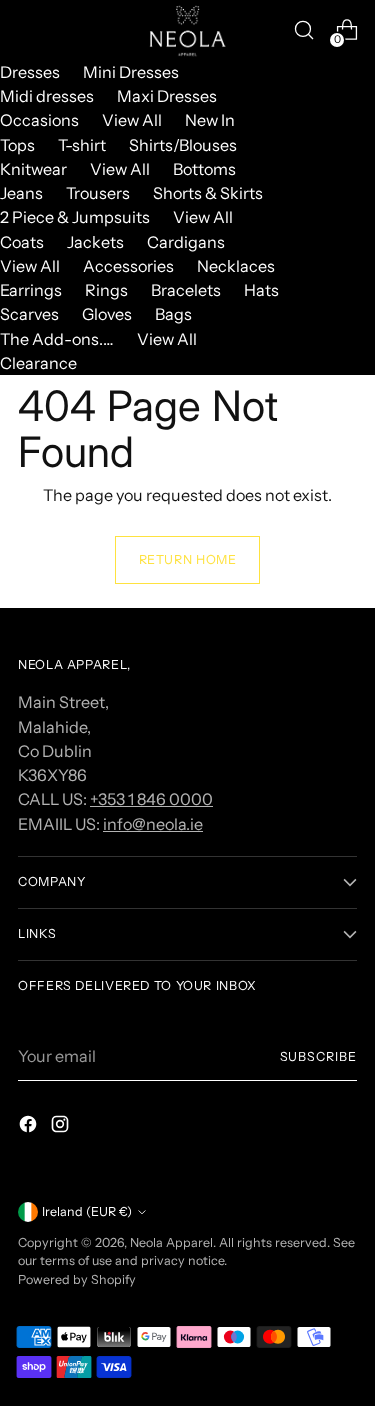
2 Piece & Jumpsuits (75, 217)
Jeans (21, 193)
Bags (173, 314)
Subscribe (318, 1056)
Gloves (107, 314)
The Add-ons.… (57, 339)
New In (210, 120)
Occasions (39, 120)
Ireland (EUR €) (87, 1211)
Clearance (38, 363)
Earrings (31, 290)
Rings (106, 290)
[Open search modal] (303, 30)
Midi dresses (47, 96)
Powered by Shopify (77, 1279)
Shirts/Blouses (183, 145)
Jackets (95, 242)
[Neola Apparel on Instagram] (62, 1127)
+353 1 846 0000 (151, 799)
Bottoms (204, 169)
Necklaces (236, 266)
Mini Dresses (131, 72)
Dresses (30, 72)
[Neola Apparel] (188, 30)
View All (132, 120)
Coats (22, 242)
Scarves (29, 314)
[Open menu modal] (28, 30)
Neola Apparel (171, 1242)
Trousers (98, 193)
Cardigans (186, 242)
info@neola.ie (153, 824)
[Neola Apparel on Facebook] (30, 1127)
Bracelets (186, 290)
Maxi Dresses (167, 96)
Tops (17, 145)
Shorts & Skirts (208, 193)
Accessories (128, 266)
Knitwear (33, 169)
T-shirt (82, 145)
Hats (261, 290)
